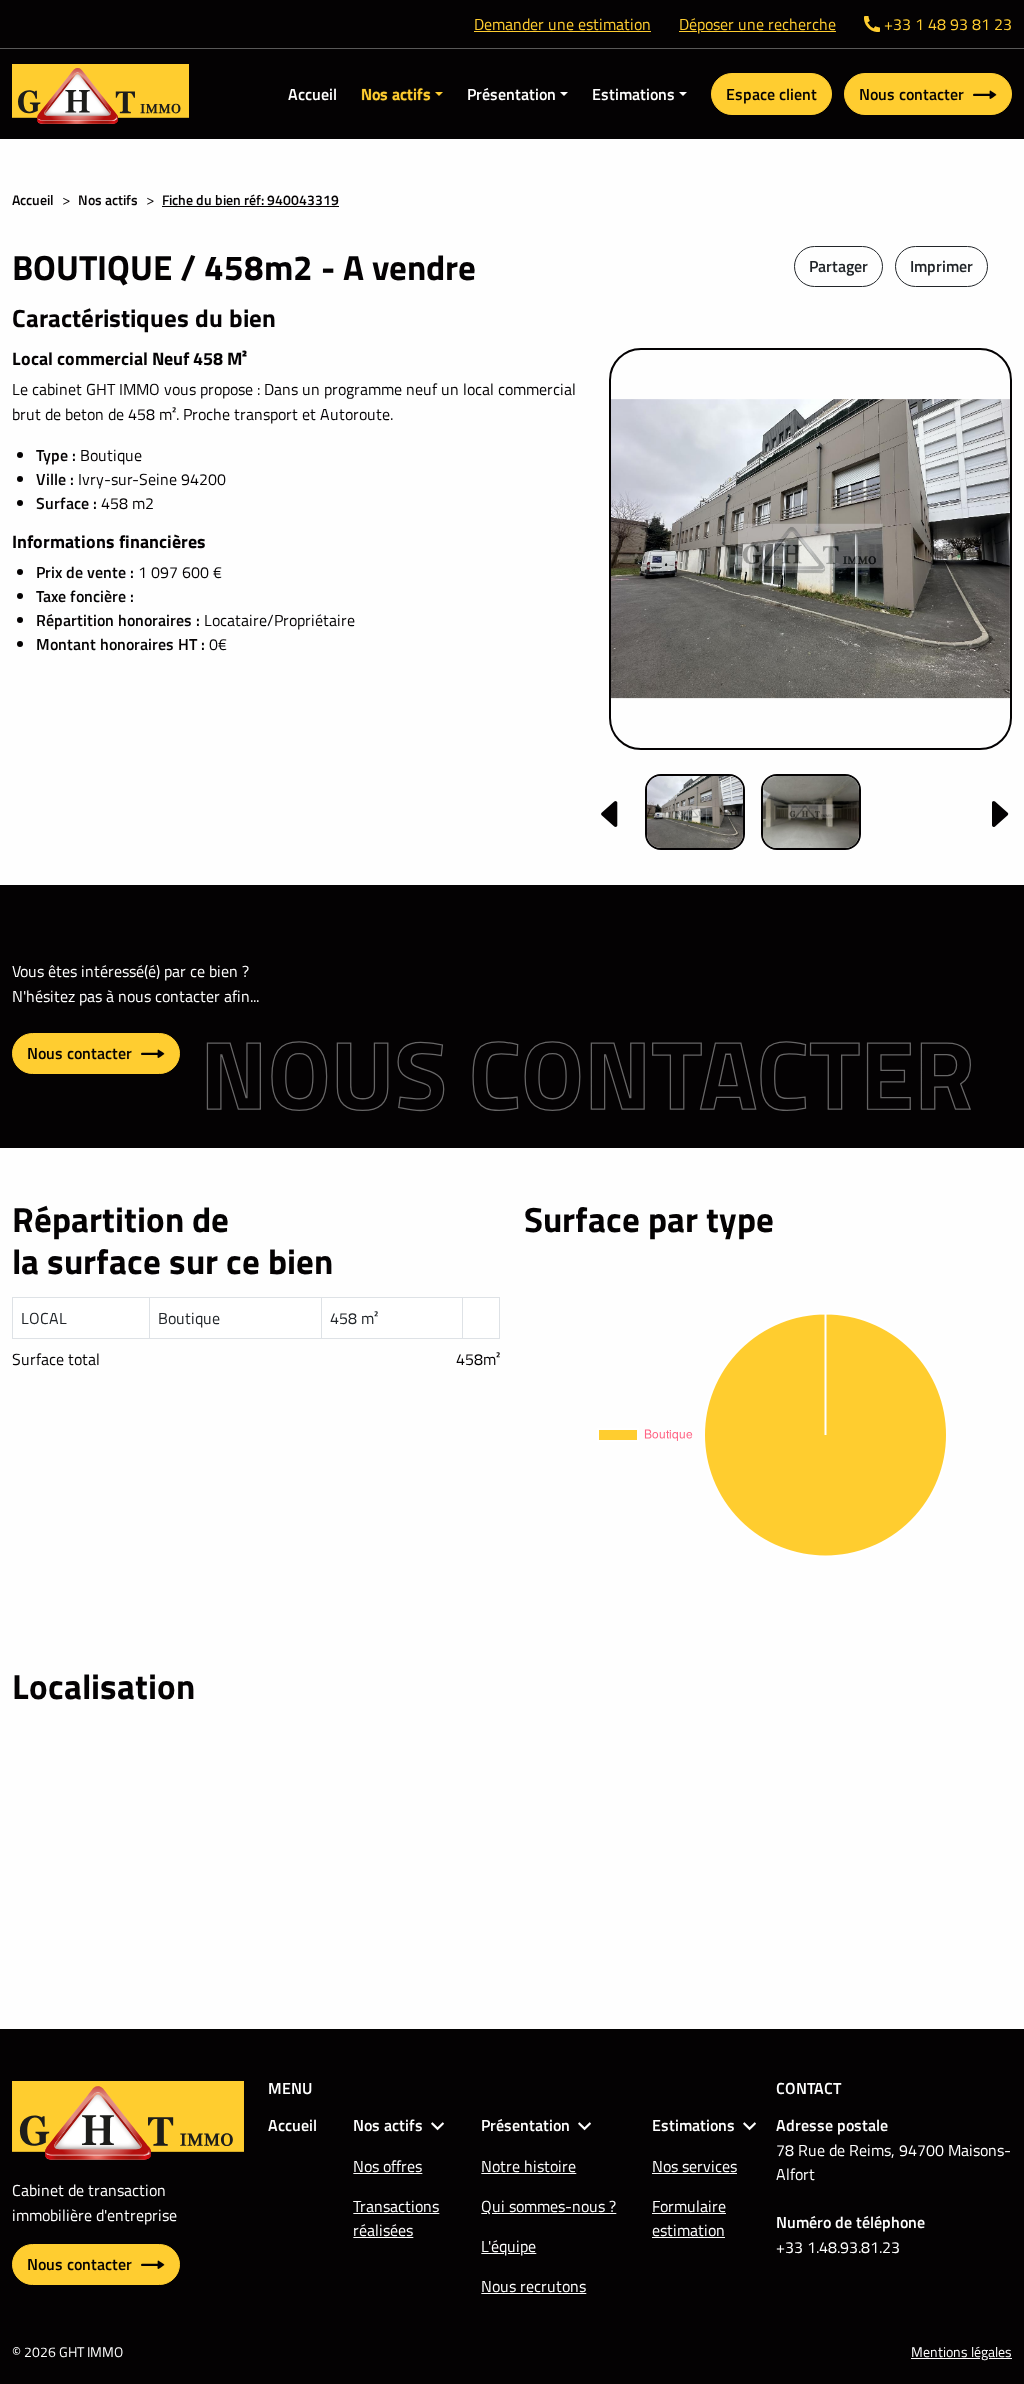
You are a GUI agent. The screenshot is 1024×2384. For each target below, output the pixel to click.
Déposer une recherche (757, 24)
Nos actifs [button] (396, 94)
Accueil (312, 94)
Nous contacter (913, 94)
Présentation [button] (511, 94)
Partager (838, 266)
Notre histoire (528, 2166)
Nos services (694, 2166)
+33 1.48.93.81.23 (838, 2247)
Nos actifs (108, 199)
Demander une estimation (562, 24)
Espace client (771, 94)
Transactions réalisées (396, 2218)
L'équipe (508, 2246)
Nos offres (387, 2166)
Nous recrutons (533, 2286)
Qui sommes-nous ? (548, 2206)
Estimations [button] (633, 94)
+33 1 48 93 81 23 (948, 24)
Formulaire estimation (689, 2218)
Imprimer (941, 266)
